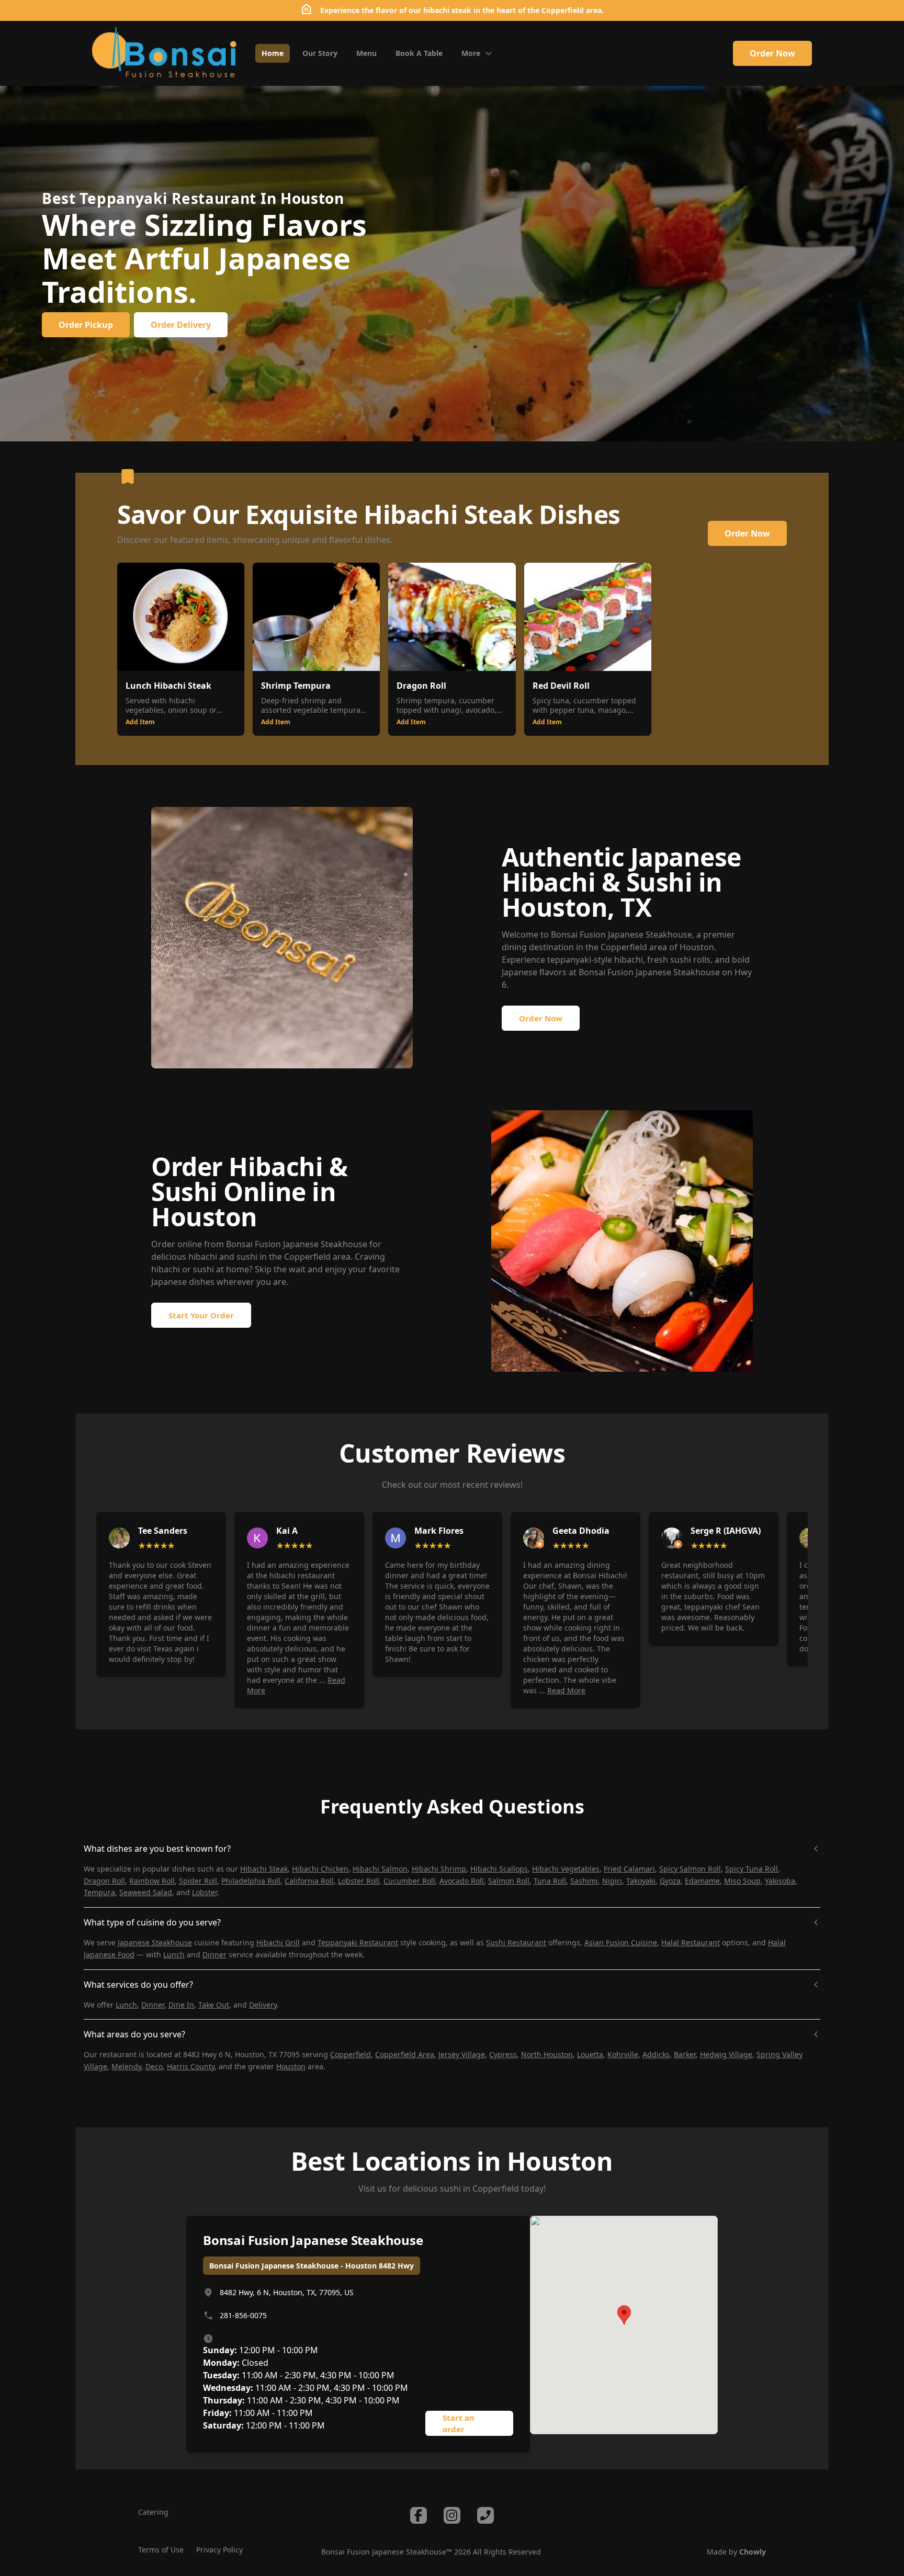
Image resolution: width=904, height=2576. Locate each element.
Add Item (140, 722)
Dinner (214, 1954)
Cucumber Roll (409, 1881)
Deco (154, 2066)
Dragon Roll (104, 1881)
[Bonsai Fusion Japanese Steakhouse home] (165, 53)
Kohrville (623, 2054)
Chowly (753, 2552)
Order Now (772, 53)
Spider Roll (198, 1881)
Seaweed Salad (146, 1892)
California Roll (309, 1881)
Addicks (656, 2054)
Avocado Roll (462, 1881)
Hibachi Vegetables (566, 1869)
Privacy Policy (219, 2550)
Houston (697, 947)
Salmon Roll (509, 1881)
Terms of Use (161, 2550)
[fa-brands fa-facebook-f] (419, 2515)
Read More (566, 1690)
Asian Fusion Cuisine (621, 1942)
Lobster (205, 1892)
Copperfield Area (405, 2054)
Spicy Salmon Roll (690, 1869)
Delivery (263, 2005)
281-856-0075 (243, 2315)
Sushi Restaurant (516, 1942)
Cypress (503, 2054)
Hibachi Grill (278, 1942)
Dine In (181, 2005)
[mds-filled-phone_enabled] (485, 2515)
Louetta (590, 2054)
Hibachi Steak (264, 1869)
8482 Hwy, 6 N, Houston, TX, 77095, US (287, 2292)
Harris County (191, 2066)
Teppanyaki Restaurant (358, 1942)
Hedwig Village (726, 2054)
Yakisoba (780, 1881)
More (471, 53)
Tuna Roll (550, 1881)
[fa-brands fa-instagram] (452, 2515)
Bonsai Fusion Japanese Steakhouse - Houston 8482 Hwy (312, 2266)
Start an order (459, 2424)
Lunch (174, 1954)
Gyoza (670, 1881)
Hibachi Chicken (320, 1869)
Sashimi (584, 1881)
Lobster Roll (359, 1881)
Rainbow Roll (152, 1881)
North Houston (547, 2054)
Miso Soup (742, 1881)
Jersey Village (462, 2054)
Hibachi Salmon (380, 1869)
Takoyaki (641, 1881)
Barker (685, 2054)
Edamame (702, 1881)
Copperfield (624, 947)
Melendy (126, 2066)
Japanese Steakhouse (155, 1942)
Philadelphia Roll (251, 1881)
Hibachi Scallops (499, 1869)
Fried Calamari (629, 1869)
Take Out (214, 2005)
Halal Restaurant (691, 1942)
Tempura (99, 1892)
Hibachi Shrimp (439, 1869)
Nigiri (612, 1881)
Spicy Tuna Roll (752, 1869)
